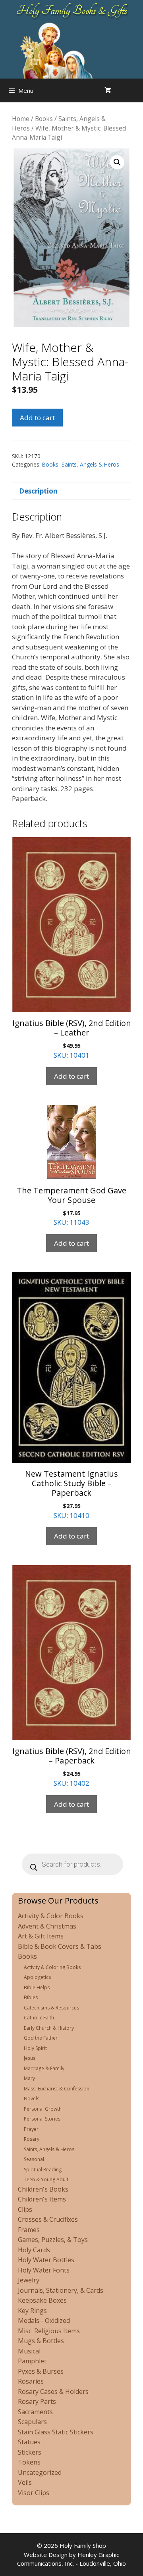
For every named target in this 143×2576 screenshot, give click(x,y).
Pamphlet (32, 2361)
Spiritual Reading (43, 2170)
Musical (29, 2351)
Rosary (32, 2139)
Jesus (30, 2058)
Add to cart (37, 418)
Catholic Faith (39, 2018)
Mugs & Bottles (41, 2341)
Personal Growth (43, 2109)
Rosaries (31, 2381)
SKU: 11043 (71, 1206)
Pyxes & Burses (41, 2371)
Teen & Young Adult (46, 2179)
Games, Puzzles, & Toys (53, 2240)
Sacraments (35, 2412)
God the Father (41, 2038)
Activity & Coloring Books (52, 1967)
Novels (32, 2099)
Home (21, 119)
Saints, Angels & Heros (90, 464)
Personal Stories (42, 2119)
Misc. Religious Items (49, 2331)
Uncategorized (40, 2472)
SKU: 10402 (72, 1767)
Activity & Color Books (51, 1916)
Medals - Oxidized (44, 2321)
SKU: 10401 (72, 1039)
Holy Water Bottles (46, 2260)
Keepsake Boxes (42, 2300)
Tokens (29, 2462)
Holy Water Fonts (44, 2270)
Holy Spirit (35, 2048)
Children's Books (43, 2189)
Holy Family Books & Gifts (72, 10)
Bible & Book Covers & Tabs (60, 1946)
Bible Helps (37, 1987)
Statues (29, 2442)
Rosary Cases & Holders (53, 2392)
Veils (25, 2482)
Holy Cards (34, 2250)
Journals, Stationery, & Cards (61, 2290)
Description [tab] (38, 491)
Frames (29, 2230)
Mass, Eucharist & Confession (57, 2089)
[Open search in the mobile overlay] (135, 90)
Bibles (31, 1997)
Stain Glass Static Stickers (56, 2432)
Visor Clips (34, 2493)
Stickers (30, 2452)
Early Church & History (49, 2028)
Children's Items (42, 2199)
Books (44, 119)
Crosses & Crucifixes (48, 2219)
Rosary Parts (37, 2401)
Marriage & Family (44, 2068)
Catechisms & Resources (51, 2008)
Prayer (31, 2129)
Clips (25, 2209)
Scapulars (32, 2422)
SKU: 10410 (71, 1494)
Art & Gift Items (41, 1936)
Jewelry (29, 2280)
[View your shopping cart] (108, 90)
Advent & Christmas (47, 1926)
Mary (29, 2078)
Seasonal (34, 2159)
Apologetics (37, 1977)
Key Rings (32, 2311)
